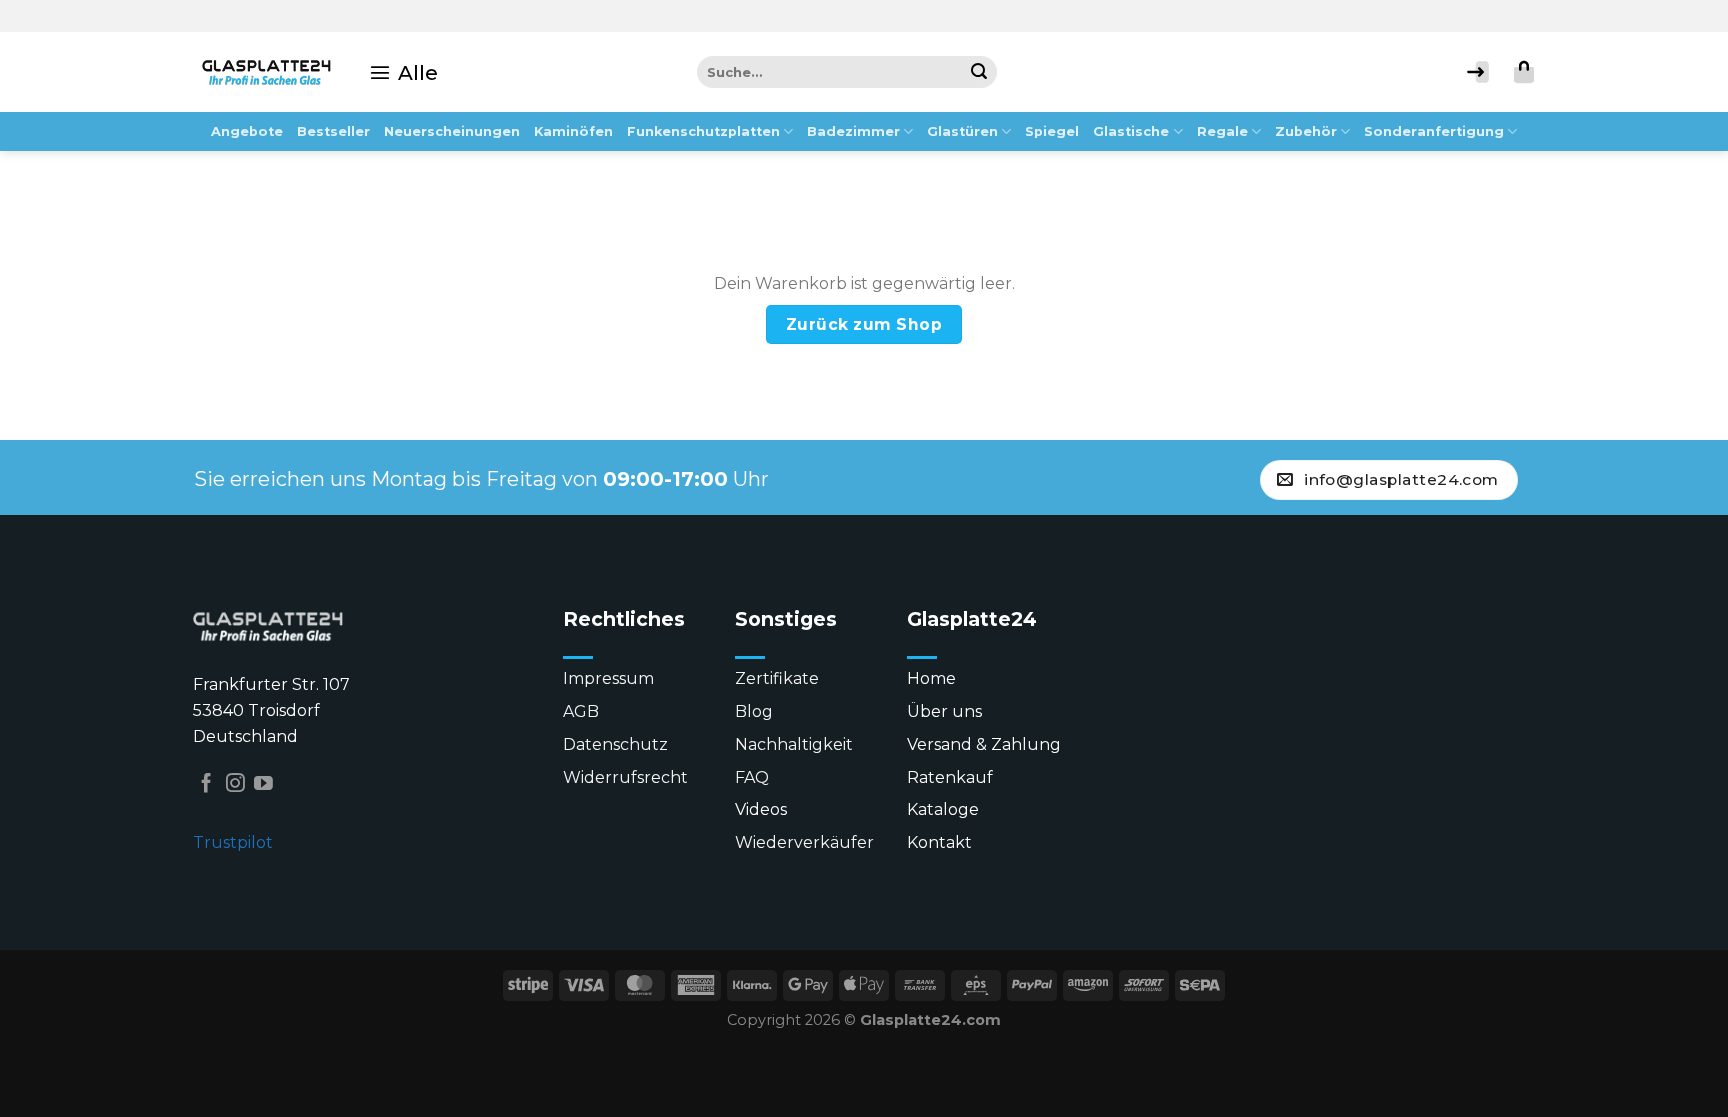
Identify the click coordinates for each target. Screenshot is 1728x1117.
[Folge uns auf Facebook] (206, 784)
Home (931, 678)
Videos (761, 809)
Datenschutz (615, 744)
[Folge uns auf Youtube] (263, 784)
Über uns (944, 711)
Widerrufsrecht (625, 777)
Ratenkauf (950, 777)
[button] (403, 72)
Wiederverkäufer (804, 842)
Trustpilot (233, 842)
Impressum (608, 678)
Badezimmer (853, 131)
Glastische (1131, 131)
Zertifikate (777, 678)
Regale (1222, 131)
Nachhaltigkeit (794, 744)
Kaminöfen (573, 131)
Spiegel (1052, 131)
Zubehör (1306, 131)
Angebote (247, 131)
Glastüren (962, 131)
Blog (754, 711)
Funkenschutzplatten (703, 131)
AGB (581, 711)
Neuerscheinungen (452, 131)
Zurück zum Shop (864, 324)
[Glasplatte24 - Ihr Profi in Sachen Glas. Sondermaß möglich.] (266, 72)
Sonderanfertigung (1434, 131)
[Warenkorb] (1524, 72)
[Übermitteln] (981, 72)
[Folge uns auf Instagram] (235, 784)
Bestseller (333, 131)
